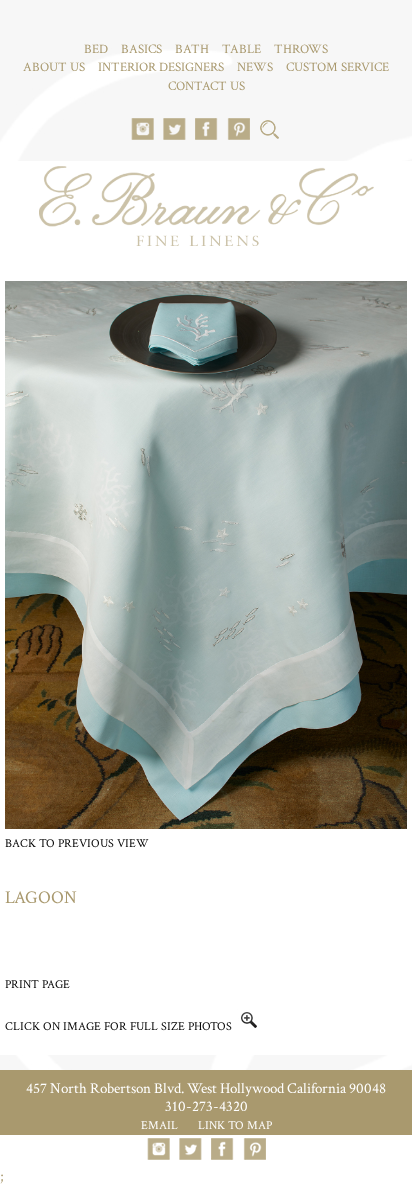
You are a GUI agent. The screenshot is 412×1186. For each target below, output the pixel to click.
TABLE (241, 49)
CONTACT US (206, 86)
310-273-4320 (206, 1106)
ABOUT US (54, 67)
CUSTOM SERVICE (337, 67)
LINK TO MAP (235, 1125)
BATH (192, 49)
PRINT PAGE (37, 984)
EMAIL (159, 1125)
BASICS (141, 49)
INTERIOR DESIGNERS (161, 67)
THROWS (301, 49)
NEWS (255, 67)
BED (96, 49)
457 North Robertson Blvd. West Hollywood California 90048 (206, 1088)
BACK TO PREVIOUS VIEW (77, 843)
